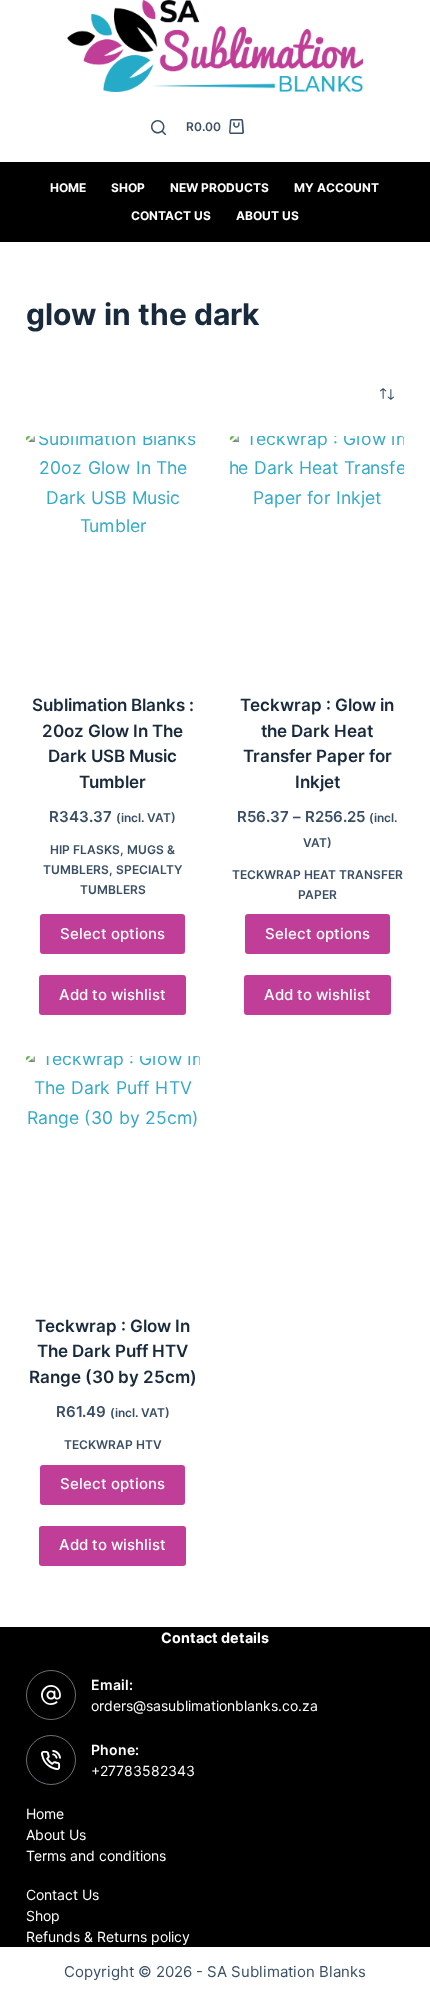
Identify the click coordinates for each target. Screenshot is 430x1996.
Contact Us (62, 1894)
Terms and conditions (96, 1855)
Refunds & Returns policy (108, 1936)
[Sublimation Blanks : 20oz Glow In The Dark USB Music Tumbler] (113, 552)
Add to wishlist (112, 994)
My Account (336, 187)
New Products (219, 187)
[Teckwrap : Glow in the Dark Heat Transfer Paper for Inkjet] (317, 552)
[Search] (158, 127)
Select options (112, 933)
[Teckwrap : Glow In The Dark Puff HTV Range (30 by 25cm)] (113, 1172)
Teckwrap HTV (113, 1444)
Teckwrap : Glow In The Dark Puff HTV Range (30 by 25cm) (113, 1351)
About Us (267, 215)
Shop (128, 187)
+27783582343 (143, 1770)
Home (68, 187)
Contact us (171, 215)
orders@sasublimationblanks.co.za (204, 1705)
